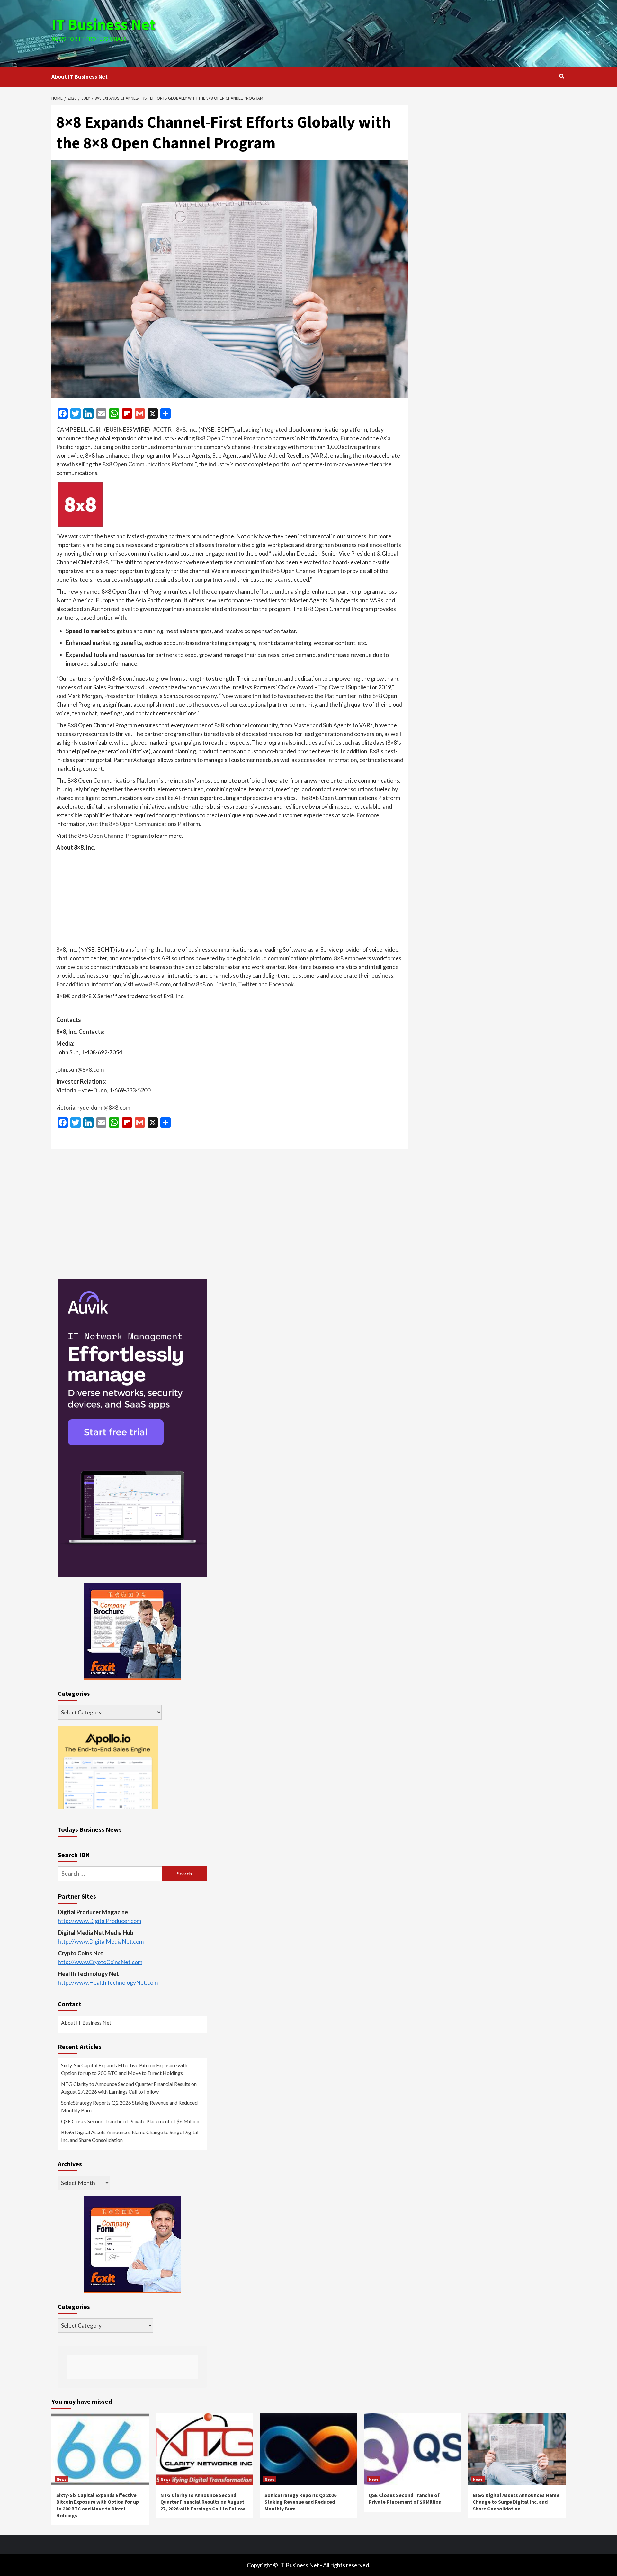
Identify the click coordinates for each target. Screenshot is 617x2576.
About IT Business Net (80, 77)
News (61, 2479)
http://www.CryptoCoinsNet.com (100, 1962)
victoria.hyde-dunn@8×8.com (93, 1107)
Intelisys (147, 696)
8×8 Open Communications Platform (148, 464)
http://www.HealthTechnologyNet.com (108, 1982)
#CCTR (162, 429)
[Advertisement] (394, 32)
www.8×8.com (153, 984)
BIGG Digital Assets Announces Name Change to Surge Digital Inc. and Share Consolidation (130, 2136)
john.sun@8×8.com (80, 1069)
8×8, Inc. (187, 429)
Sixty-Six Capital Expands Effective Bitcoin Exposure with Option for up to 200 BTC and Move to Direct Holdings (124, 2069)
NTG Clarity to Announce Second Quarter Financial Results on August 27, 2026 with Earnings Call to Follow (129, 2088)
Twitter (248, 984)
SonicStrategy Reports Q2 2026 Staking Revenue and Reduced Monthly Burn (129, 2106)
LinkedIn (225, 984)
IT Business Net (103, 24)
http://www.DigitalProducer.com (99, 1921)
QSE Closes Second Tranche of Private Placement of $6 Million (130, 2121)
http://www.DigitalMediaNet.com (101, 1941)
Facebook (281, 984)
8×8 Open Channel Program (230, 438)
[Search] (562, 76)
